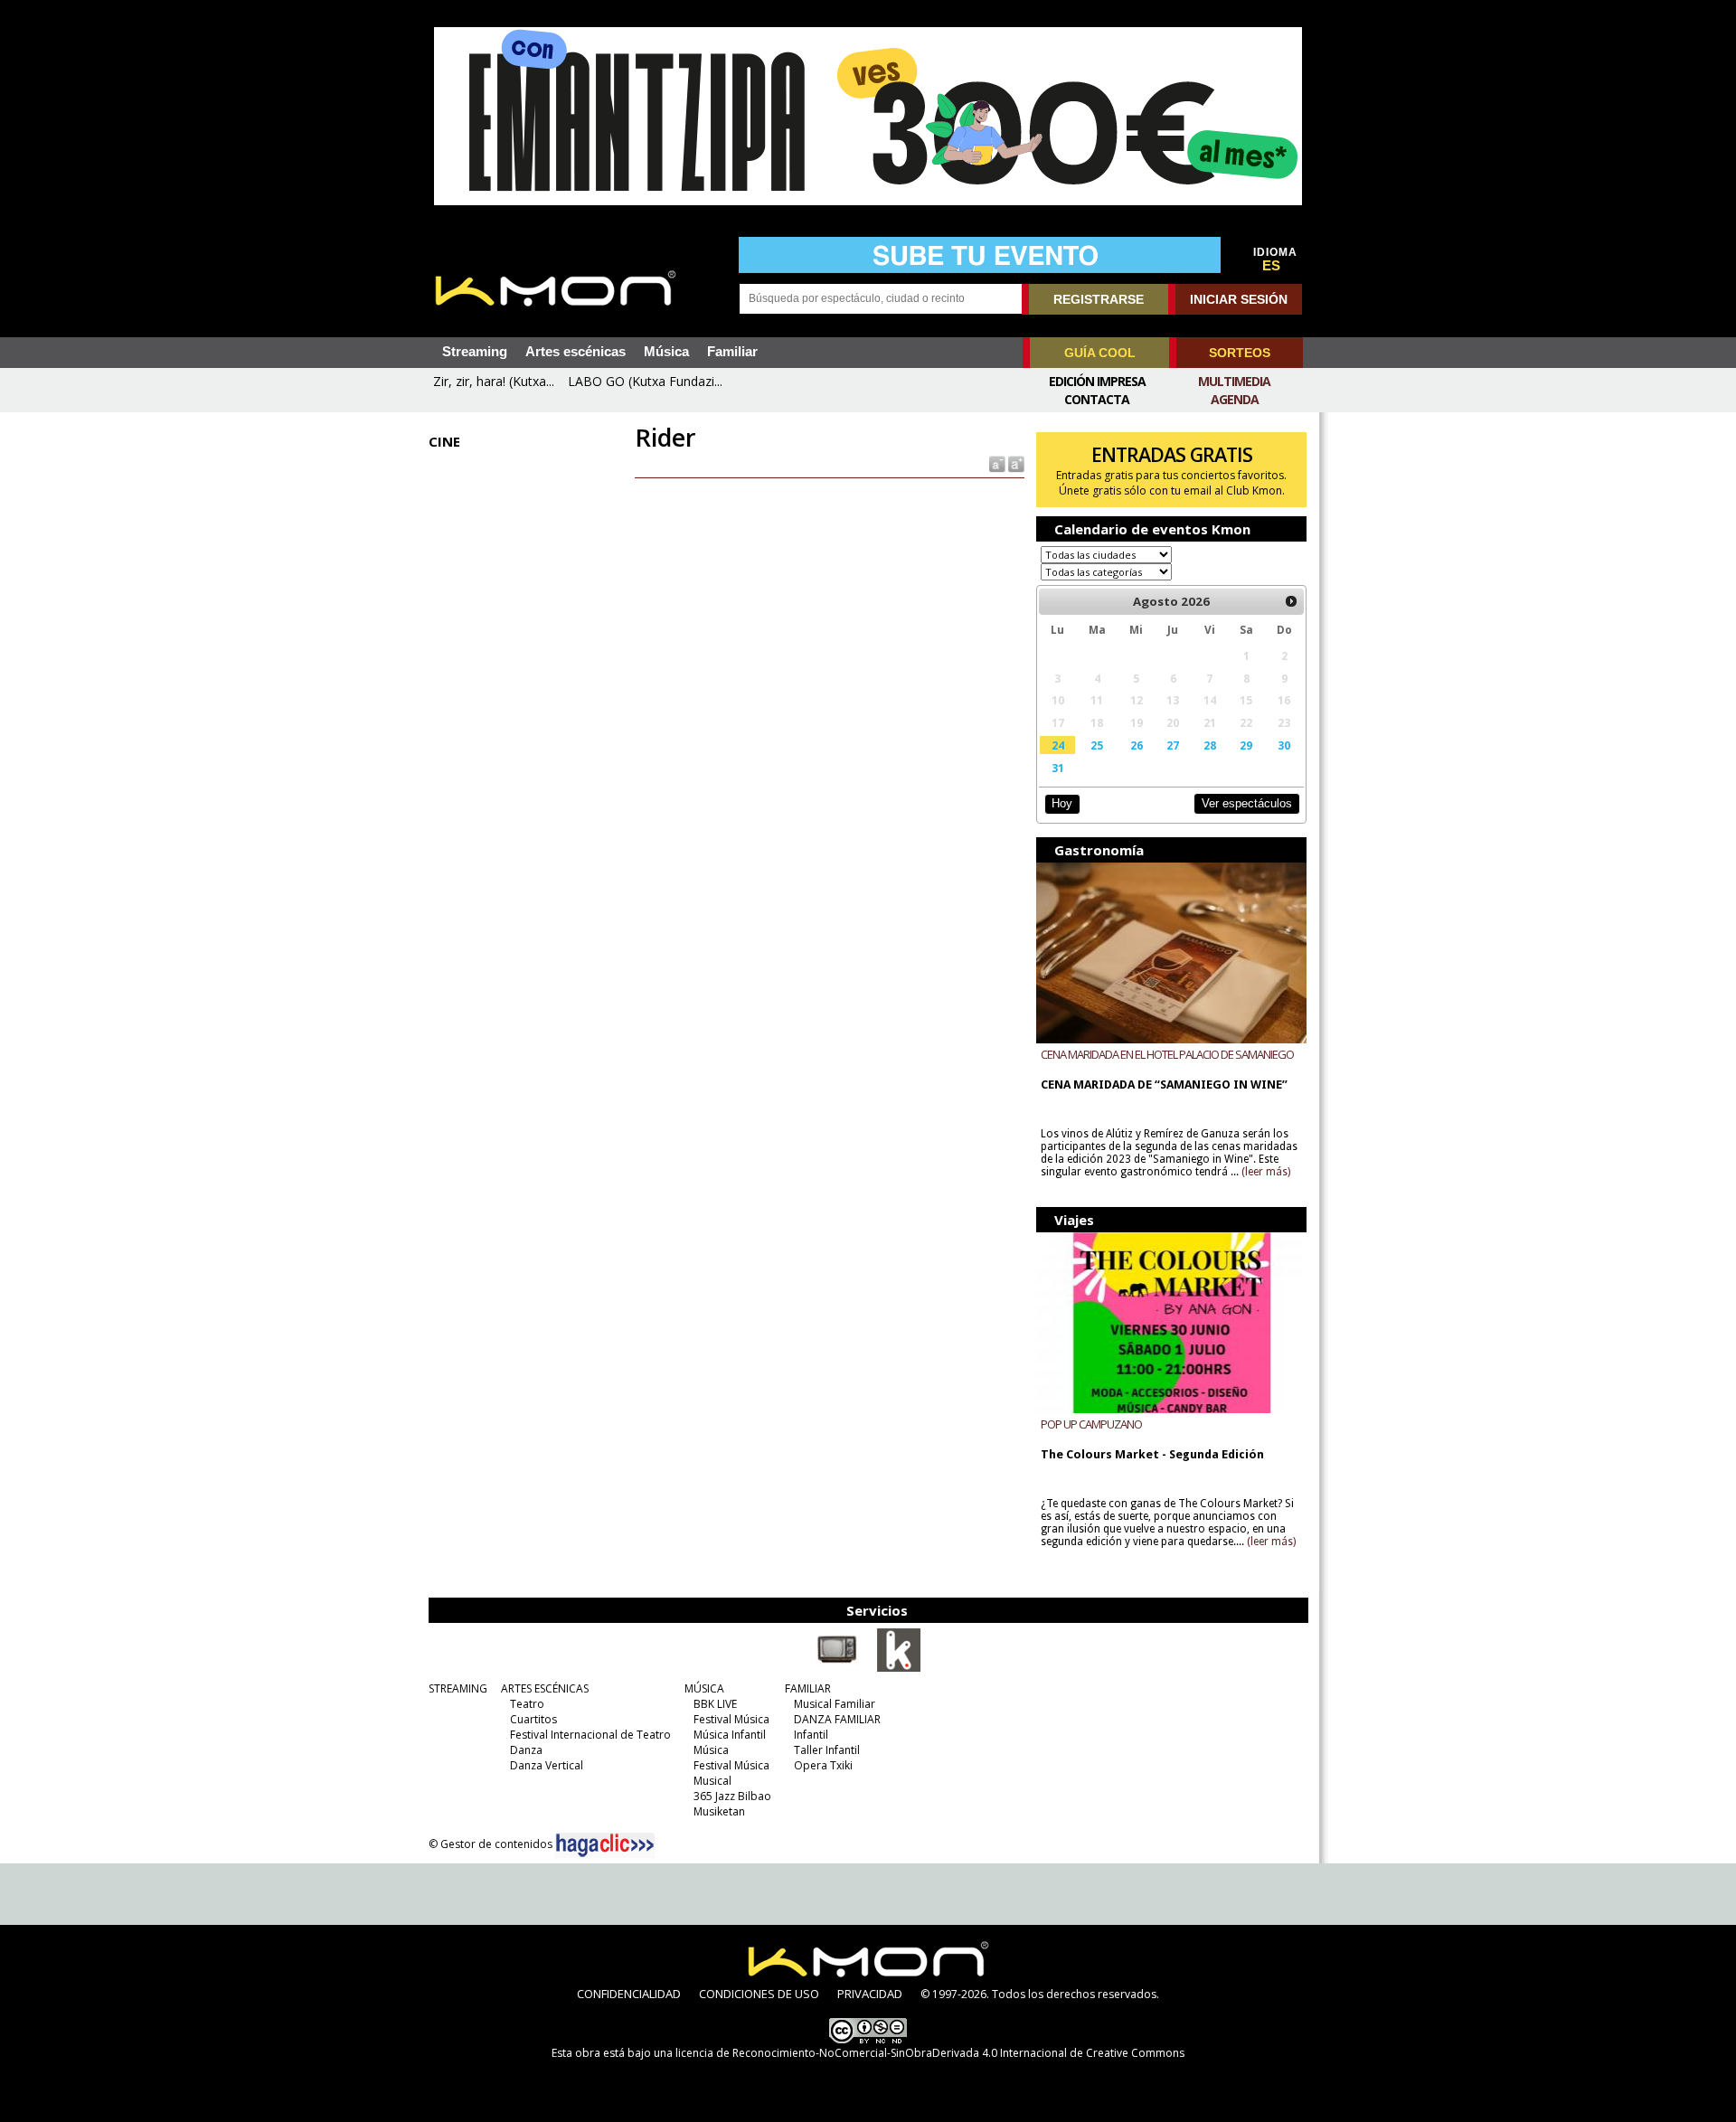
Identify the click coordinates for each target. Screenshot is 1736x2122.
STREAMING (458, 1688)
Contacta (1097, 399)
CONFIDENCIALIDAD (629, 1994)
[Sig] (1291, 601)
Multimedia (1234, 381)
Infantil (811, 1735)
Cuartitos (533, 1719)
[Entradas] (899, 1668)
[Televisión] (837, 1668)
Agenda (1235, 399)
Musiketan (719, 1811)
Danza (526, 1750)
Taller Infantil (827, 1750)
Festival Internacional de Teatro (590, 1735)
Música (666, 352)
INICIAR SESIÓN (1239, 299)
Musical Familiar (835, 1704)
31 (1058, 768)
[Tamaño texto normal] (996, 463)
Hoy (1062, 803)
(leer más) (1266, 1172)
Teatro (527, 1704)
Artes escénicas (576, 352)
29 (1246, 745)
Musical (712, 1781)
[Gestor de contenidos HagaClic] (605, 1845)
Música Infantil (730, 1735)
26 (1137, 745)
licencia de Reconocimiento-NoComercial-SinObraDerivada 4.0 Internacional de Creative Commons (930, 2053)
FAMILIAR (808, 1688)
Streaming (475, 352)
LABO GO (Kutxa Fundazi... (645, 381)
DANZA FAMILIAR (837, 1719)
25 (1097, 745)
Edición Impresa (1097, 381)
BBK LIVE (715, 1704)
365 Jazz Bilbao (732, 1796)
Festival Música (731, 1719)
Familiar (732, 352)
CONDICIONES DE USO (759, 1994)
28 (1210, 745)
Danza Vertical (547, 1765)
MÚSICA (704, 1688)
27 (1173, 745)
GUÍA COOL (1100, 353)
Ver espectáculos (1247, 803)
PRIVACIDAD (870, 1994)
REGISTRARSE (1099, 299)
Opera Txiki (823, 1765)
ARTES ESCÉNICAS (545, 1688)
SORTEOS (1240, 353)
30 (1284, 745)
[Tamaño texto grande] (1015, 463)
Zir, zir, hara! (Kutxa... (494, 381)
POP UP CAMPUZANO (1091, 1424)
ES (1271, 266)
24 (1058, 745)
